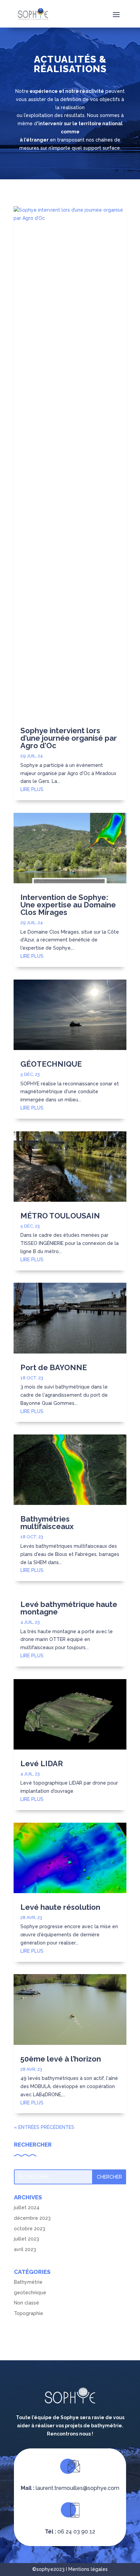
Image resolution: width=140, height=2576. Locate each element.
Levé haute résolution (60, 1907)
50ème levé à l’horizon (61, 2059)
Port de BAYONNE (54, 1367)
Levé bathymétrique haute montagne (69, 1608)
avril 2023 (25, 2249)
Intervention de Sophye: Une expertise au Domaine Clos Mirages (68, 905)
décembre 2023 (32, 2218)
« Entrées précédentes (44, 2127)
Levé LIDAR (42, 1763)
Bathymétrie (28, 2282)
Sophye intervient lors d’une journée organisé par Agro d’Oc (69, 738)
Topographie (29, 2313)
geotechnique (30, 2293)
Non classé (27, 2303)
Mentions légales (88, 2569)
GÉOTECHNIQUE (51, 1064)
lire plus (32, 789)
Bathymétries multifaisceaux (47, 1523)
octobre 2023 (30, 2229)
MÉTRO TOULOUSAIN (60, 1216)
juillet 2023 (27, 2239)
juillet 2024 (27, 2208)
